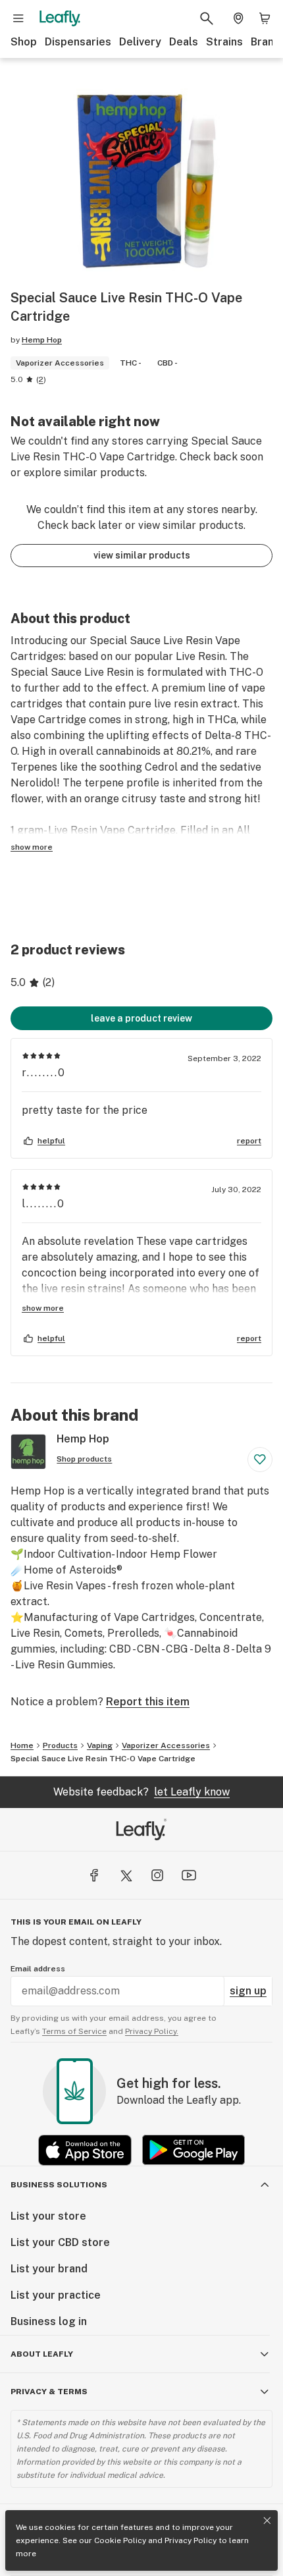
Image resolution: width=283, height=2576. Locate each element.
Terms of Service (74, 2031)
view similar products (142, 555)
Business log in (49, 2321)
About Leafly (42, 2354)
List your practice (56, 2295)
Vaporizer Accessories (166, 1745)
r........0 (44, 1073)
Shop (24, 42)
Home (22, 1745)
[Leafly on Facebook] (94, 1875)
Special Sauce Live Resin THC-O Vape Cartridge (103, 1759)
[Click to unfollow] (260, 1460)
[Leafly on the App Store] (85, 2150)
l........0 (43, 1204)
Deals (184, 42)
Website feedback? (141, 1792)
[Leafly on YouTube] (189, 1875)
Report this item (148, 1702)
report (249, 1141)
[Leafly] (60, 18)
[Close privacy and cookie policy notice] (267, 2521)
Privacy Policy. (152, 2031)
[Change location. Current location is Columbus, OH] (238, 18)
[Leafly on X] (126, 1875)
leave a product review (141, 1018)
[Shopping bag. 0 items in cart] (265, 18)
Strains (224, 42)
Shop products (84, 1459)
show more (32, 847)
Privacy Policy (191, 2540)
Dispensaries (78, 42)
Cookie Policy (120, 2540)
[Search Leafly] (207, 18)
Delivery (140, 42)
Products (60, 1745)
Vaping (100, 1745)
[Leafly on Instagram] (157, 1875)
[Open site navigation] (18, 18)
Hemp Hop (42, 340)
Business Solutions (59, 2185)
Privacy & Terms (49, 2392)
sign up (248, 1991)
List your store (48, 2216)
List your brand (49, 2269)
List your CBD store (60, 2242)
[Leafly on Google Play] (193, 2150)
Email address (38, 1969)
